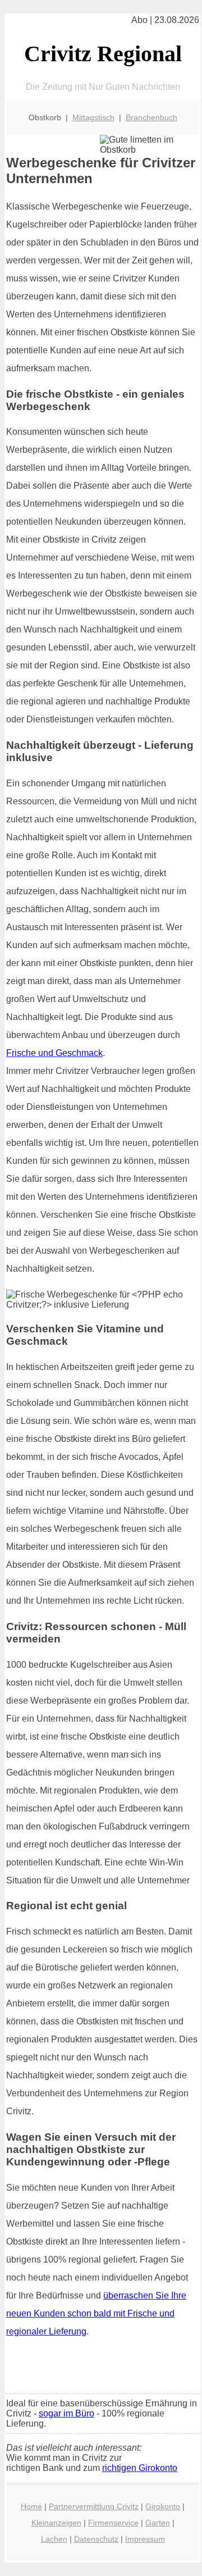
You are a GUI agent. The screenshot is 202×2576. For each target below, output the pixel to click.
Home (31, 2506)
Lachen (54, 2539)
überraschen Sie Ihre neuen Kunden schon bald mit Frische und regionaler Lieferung (96, 2313)
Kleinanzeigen (56, 2523)
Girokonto (163, 2506)
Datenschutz (96, 2539)
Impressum (145, 2539)
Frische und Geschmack (54, 1053)
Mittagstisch (93, 117)
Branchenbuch (151, 117)
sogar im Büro (66, 2413)
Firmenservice (113, 2523)
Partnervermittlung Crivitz (94, 2506)
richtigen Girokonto (140, 2468)
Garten (158, 2523)
